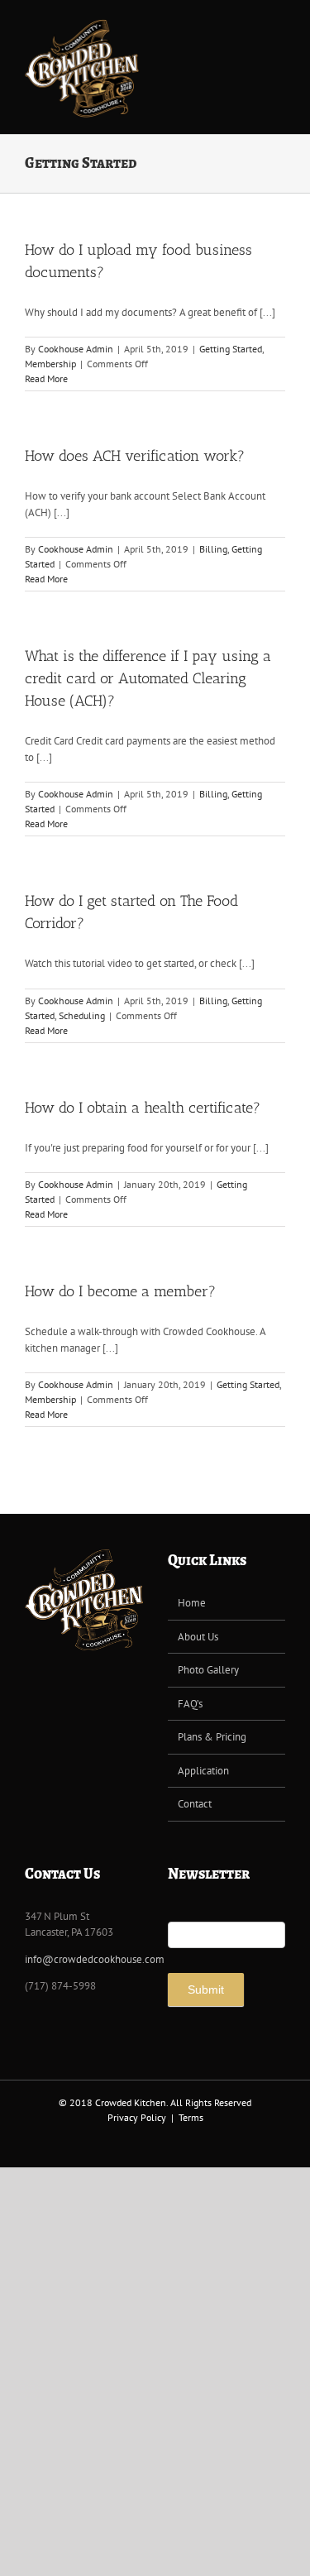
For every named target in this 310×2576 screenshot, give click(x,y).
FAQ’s (190, 1704)
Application (203, 1771)
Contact (195, 1804)
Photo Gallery (208, 1670)
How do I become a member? (120, 1291)
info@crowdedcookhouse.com (95, 1959)
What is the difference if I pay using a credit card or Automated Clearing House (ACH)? (148, 678)
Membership (50, 364)
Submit (206, 1989)
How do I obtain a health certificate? (143, 1108)
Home (192, 1603)
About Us (198, 1637)
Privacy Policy (137, 2117)
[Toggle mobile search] (249, 25)
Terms (191, 2117)
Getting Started (231, 349)
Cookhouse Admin (76, 349)
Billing (213, 549)
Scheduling (82, 1015)
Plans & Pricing (212, 1737)
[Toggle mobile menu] (279, 25)
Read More (46, 378)
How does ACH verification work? (135, 456)
